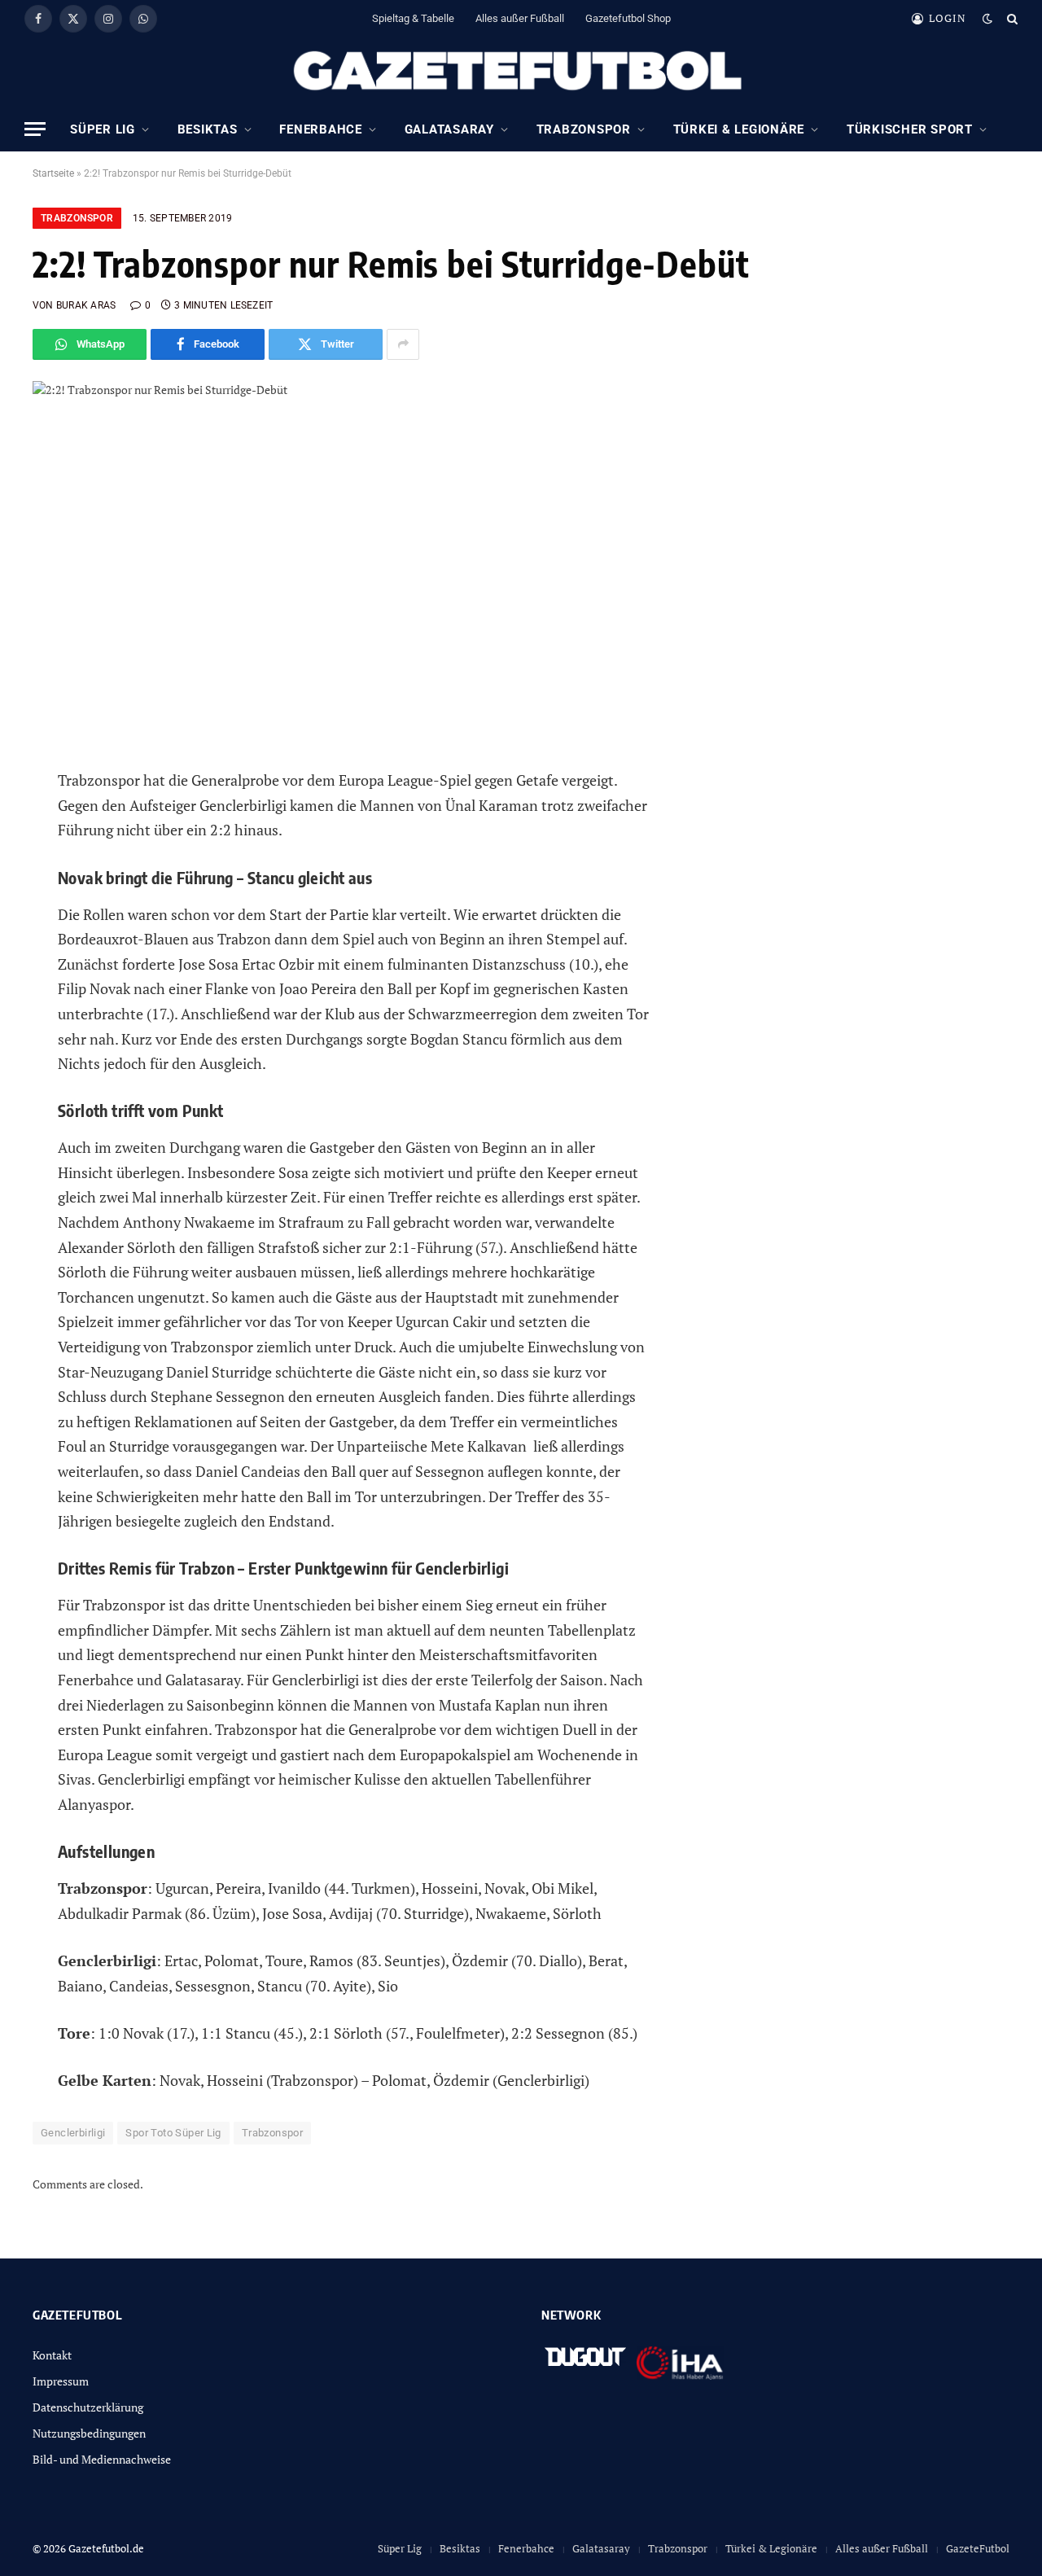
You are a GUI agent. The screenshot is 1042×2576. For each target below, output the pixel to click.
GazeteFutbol (978, 2548)
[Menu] (35, 129)
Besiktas (208, 129)
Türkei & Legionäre (739, 129)
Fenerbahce (321, 129)
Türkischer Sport (910, 129)
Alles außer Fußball (520, 18)
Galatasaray (449, 129)
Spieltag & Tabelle (413, 18)
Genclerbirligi (73, 2133)
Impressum (61, 2381)
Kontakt (52, 2355)
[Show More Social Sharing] (403, 344)
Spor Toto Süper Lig (173, 2133)
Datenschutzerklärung (88, 2407)
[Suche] (1011, 18)
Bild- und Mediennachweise (102, 2459)
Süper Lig (103, 129)
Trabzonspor (584, 129)
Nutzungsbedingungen (89, 2433)
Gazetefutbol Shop (628, 18)
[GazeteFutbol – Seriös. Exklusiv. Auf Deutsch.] (521, 72)
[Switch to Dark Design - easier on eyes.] (987, 19)
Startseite (53, 173)
